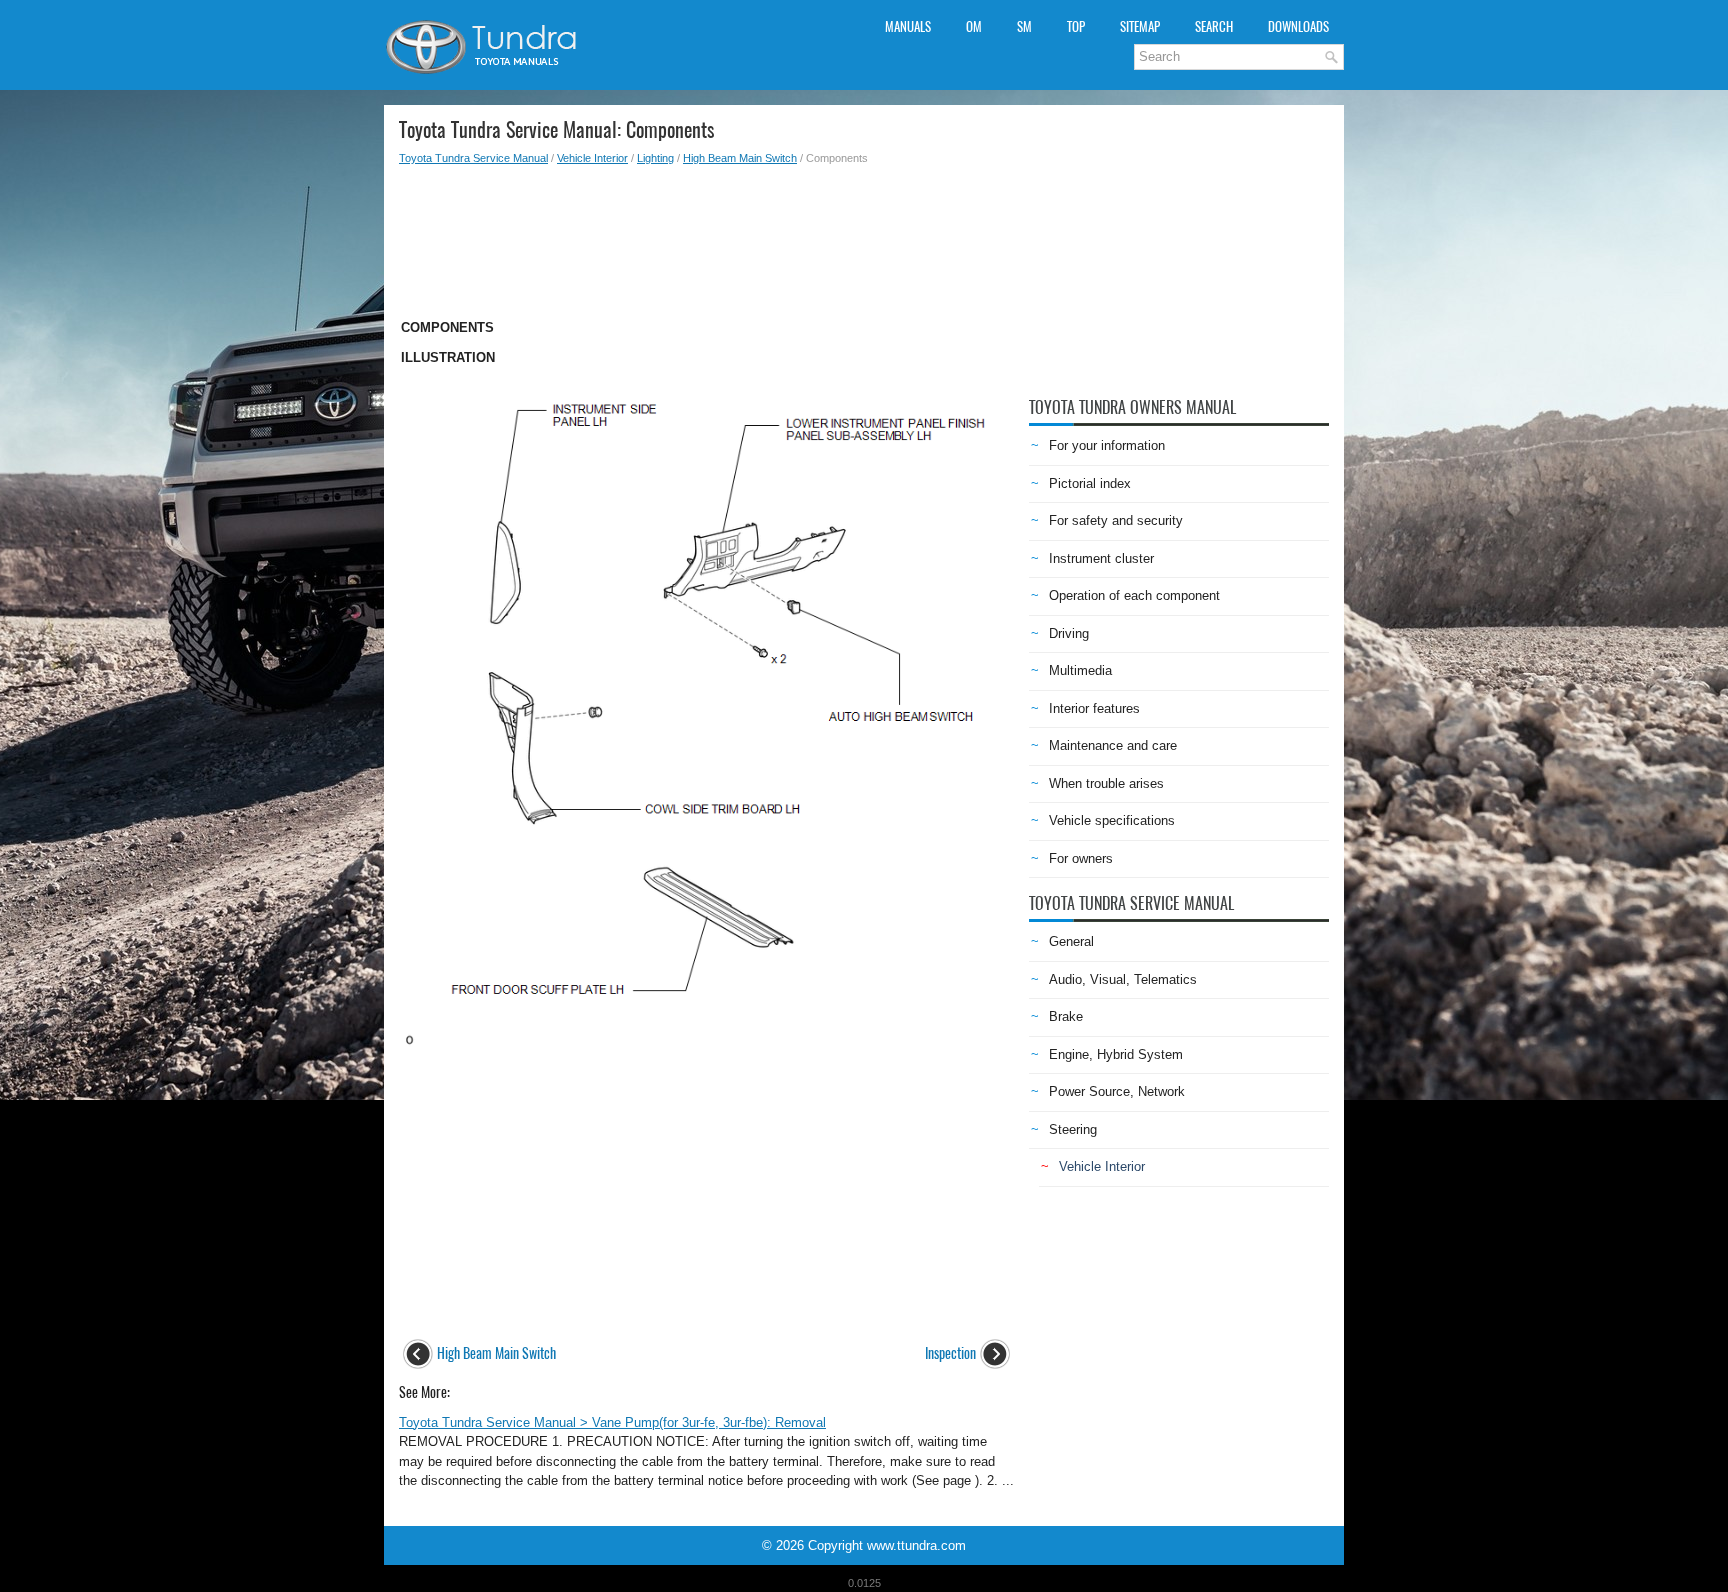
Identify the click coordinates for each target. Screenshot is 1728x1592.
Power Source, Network (1117, 1091)
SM (1024, 26)
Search (1214, 26)
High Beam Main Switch (740, 158)
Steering (1073, 1129)
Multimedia (1080, 670)
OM (974, 26)
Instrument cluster (1101, 558)
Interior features (1094, 708)
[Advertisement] (706, 236)
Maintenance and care (1113, 745)
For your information (1107, 445)
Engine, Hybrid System (1116, 1054)
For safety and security (1116, 520)
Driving (1069, 633)
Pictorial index (1090, 483)
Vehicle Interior (592, 158)
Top (1076, 26)
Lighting (655, 158)
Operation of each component (1134, 595)
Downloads (1298, 26)
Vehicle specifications (1112, 820)
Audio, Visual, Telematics (1123, 979)
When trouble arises (1106, 783)
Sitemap (1140, 26)
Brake (1066, 1016)
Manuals (908, 26)
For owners (1081, 858)
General (1071, 941)
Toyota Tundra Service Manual (473, 158)
